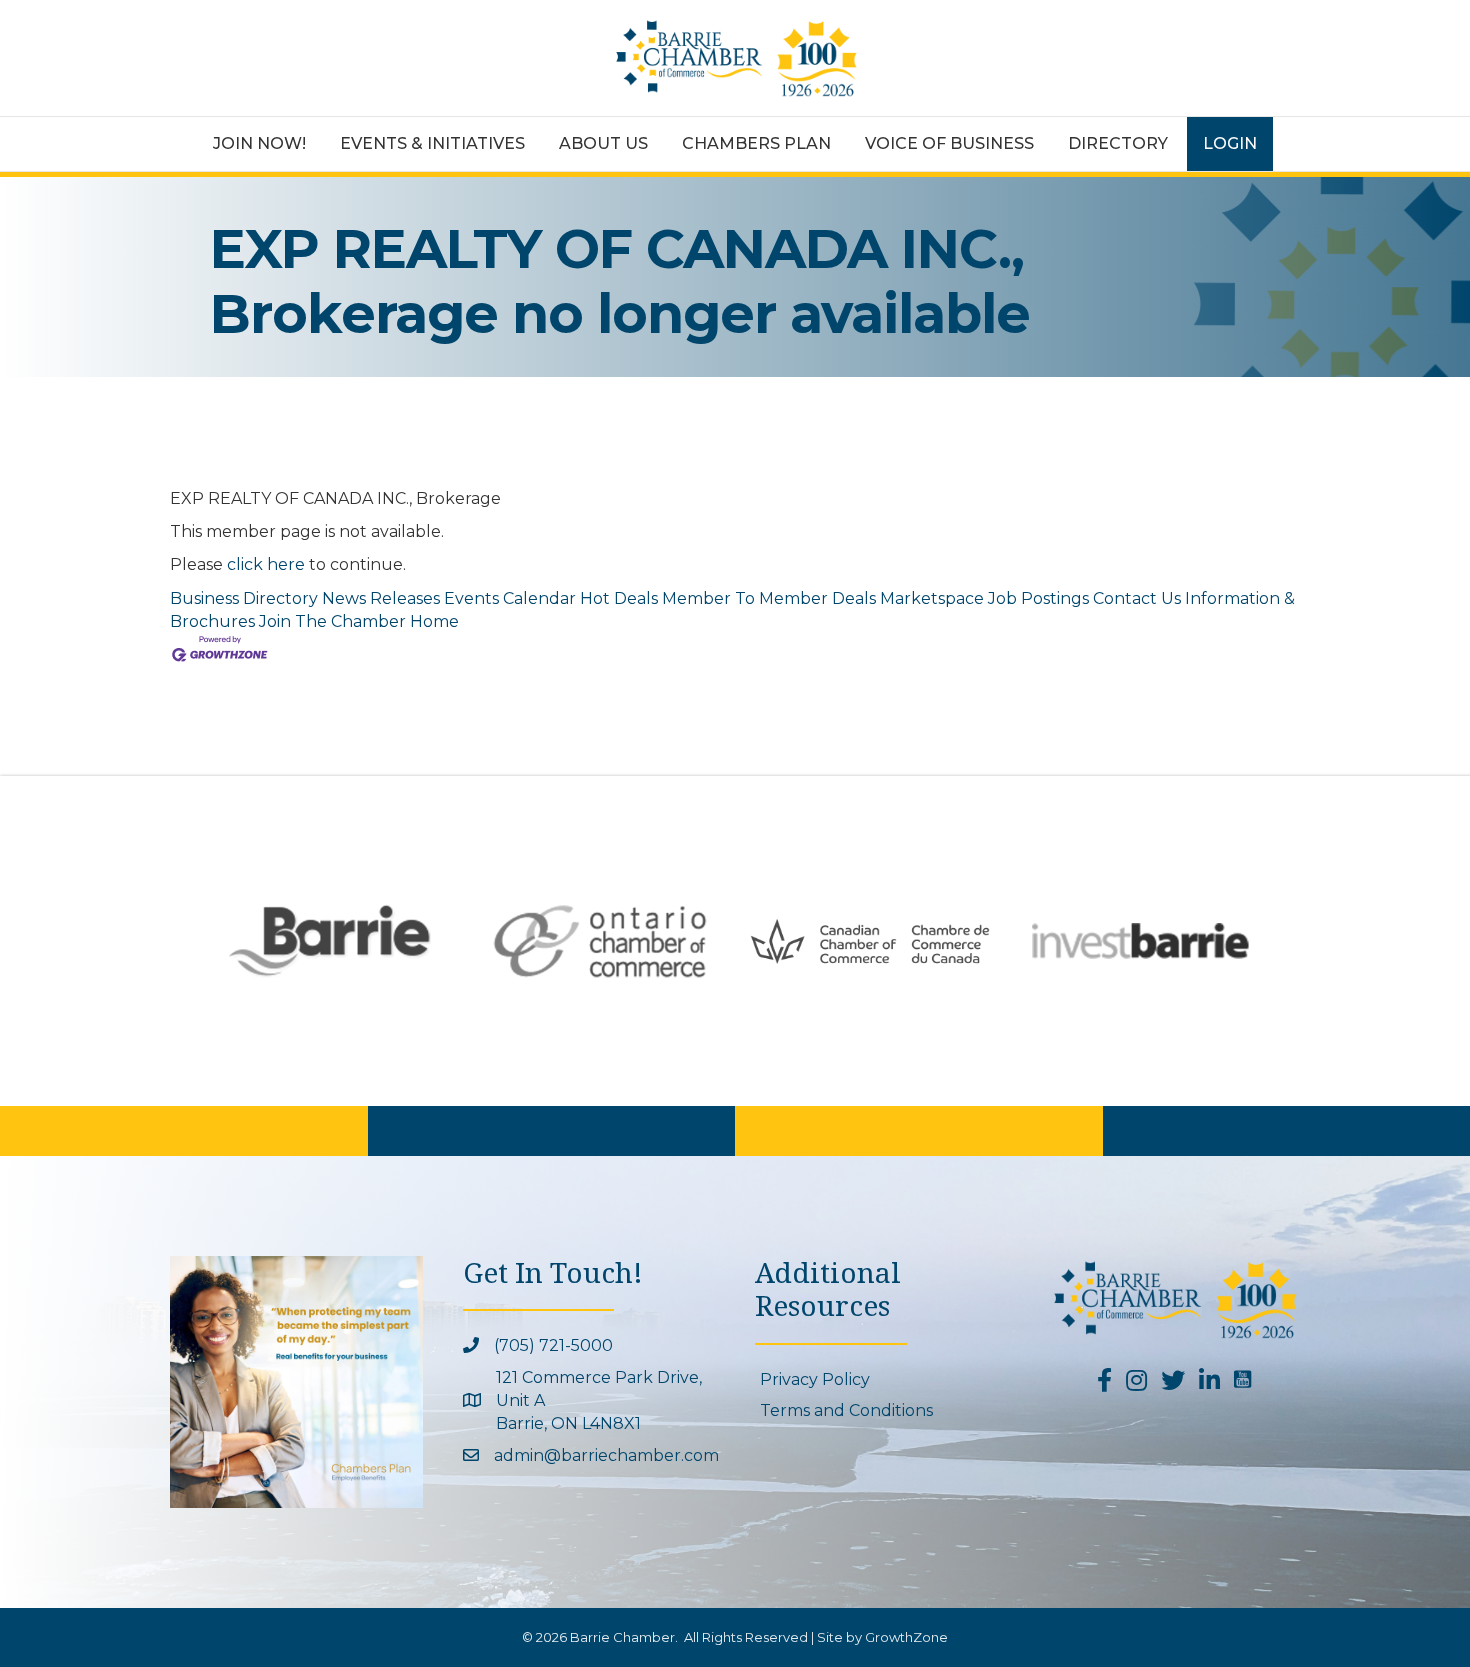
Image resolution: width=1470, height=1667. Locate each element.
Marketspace (932, 598)
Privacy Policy (815, 1379)
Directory (1118, 143)
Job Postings (1038, 598)
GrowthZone (906, 1637)
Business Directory (244, 598)
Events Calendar (510, 598)
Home (434, 621)
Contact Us (1137, 598)
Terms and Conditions (846, 1410)
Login (1230, 143)
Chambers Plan (756, 143)
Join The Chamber (332, 621)
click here (266, 564)
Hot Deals (619, 598)
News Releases (381, 598)
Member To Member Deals (769, 598)
